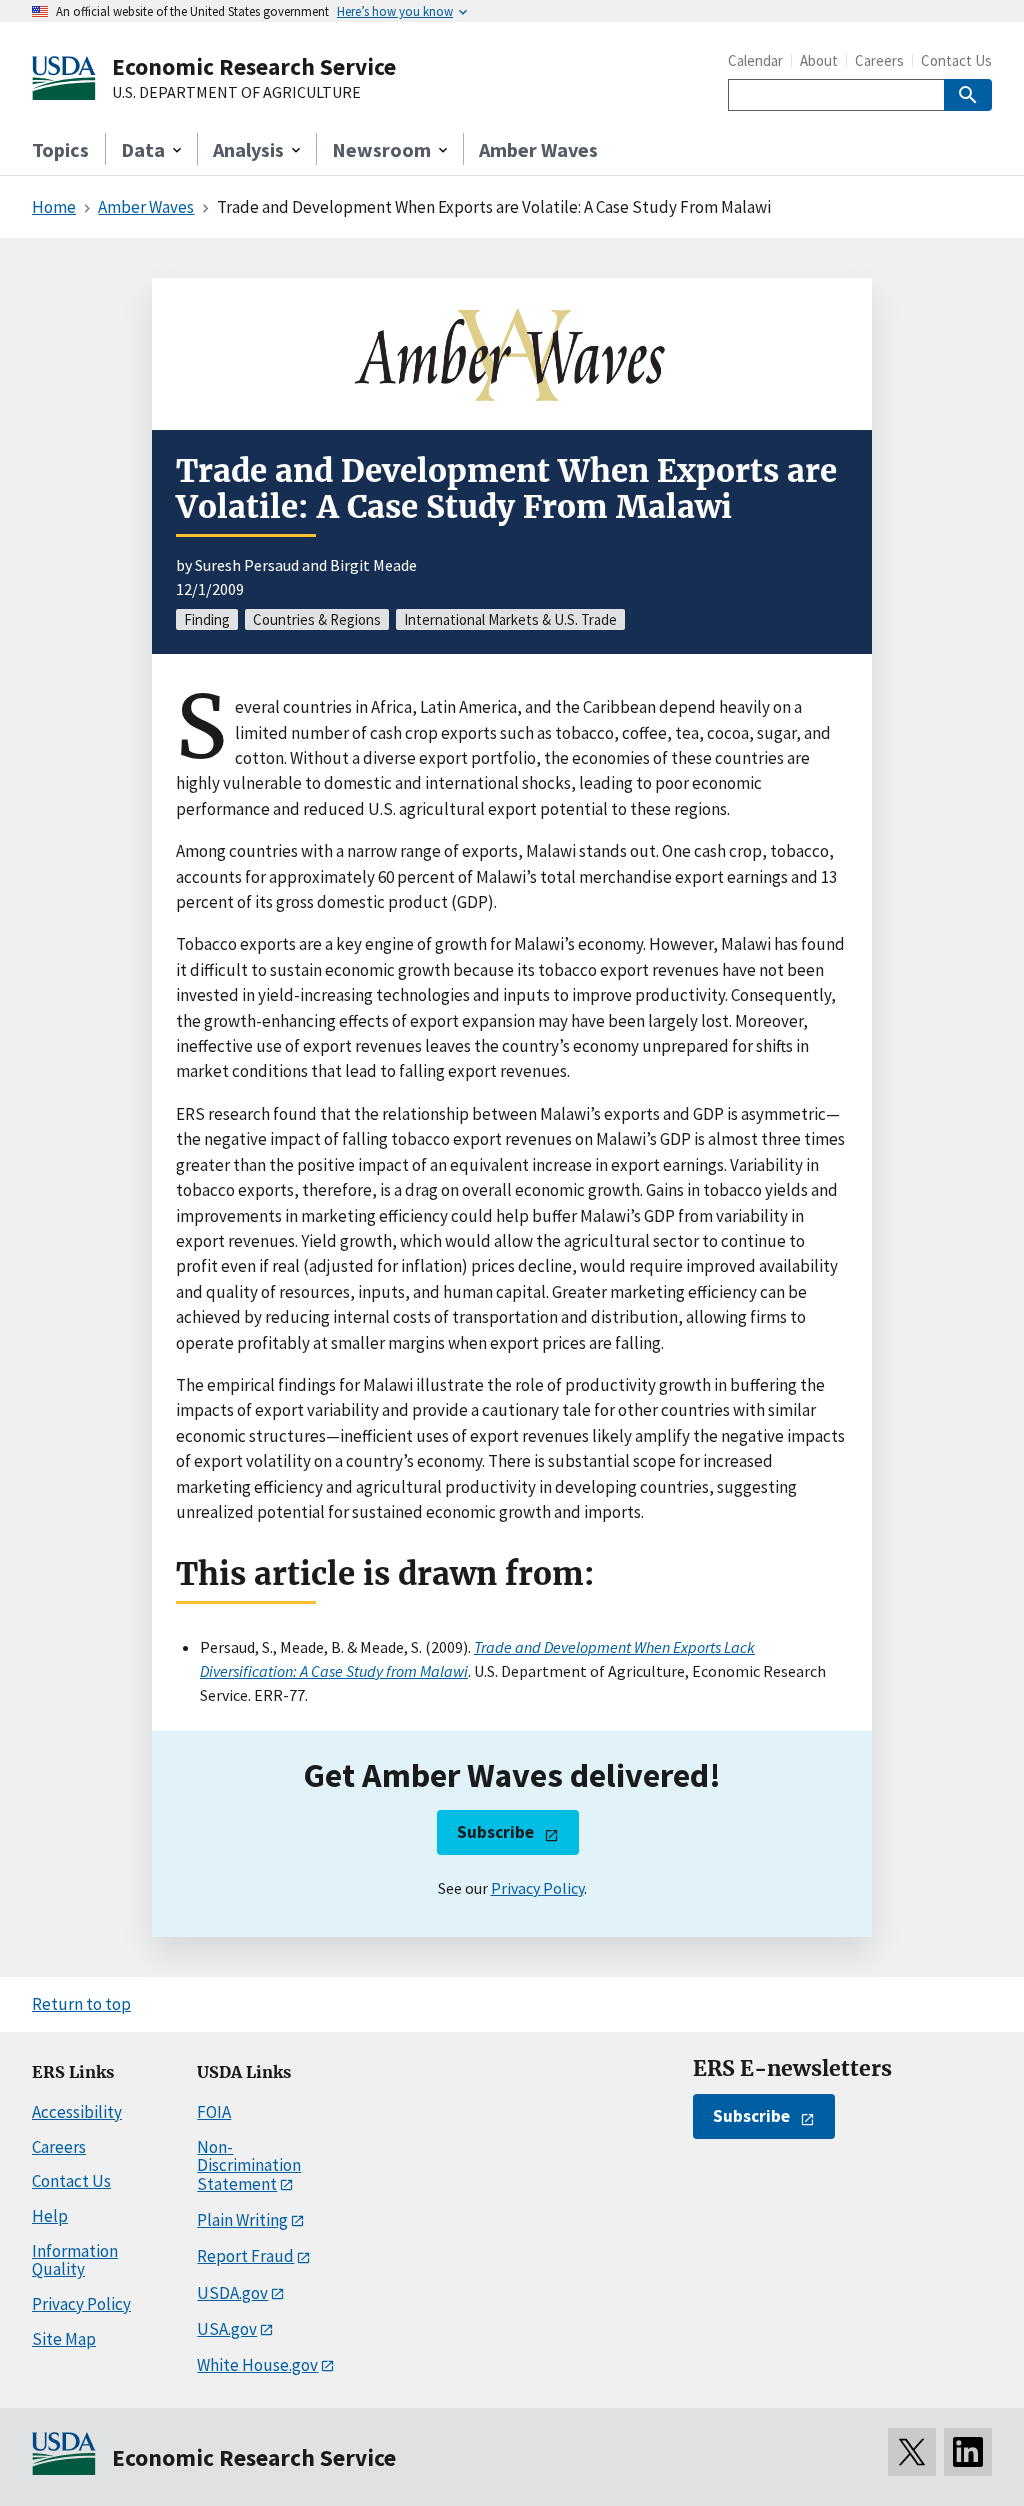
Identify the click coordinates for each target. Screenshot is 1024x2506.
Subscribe (495, 1832)
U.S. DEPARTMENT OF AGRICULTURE (236, 93)
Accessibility (77, 2112)
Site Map (64, 2339)
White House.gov (257, 2365)
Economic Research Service (254, 66)
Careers (879, 60)
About (819, 60)
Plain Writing (242, 2220)
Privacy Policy (537, 1888)
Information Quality (75, 2260)
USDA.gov (232, 2293)
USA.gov (227, 2329)
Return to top (81, 2004)
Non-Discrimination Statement (249, 2165)
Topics (60, 149)
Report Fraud (245, 2256)
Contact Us (956, 60)
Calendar (755, 60)
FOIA (214, 2112)
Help (50, 2216)
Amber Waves (538, 149)
